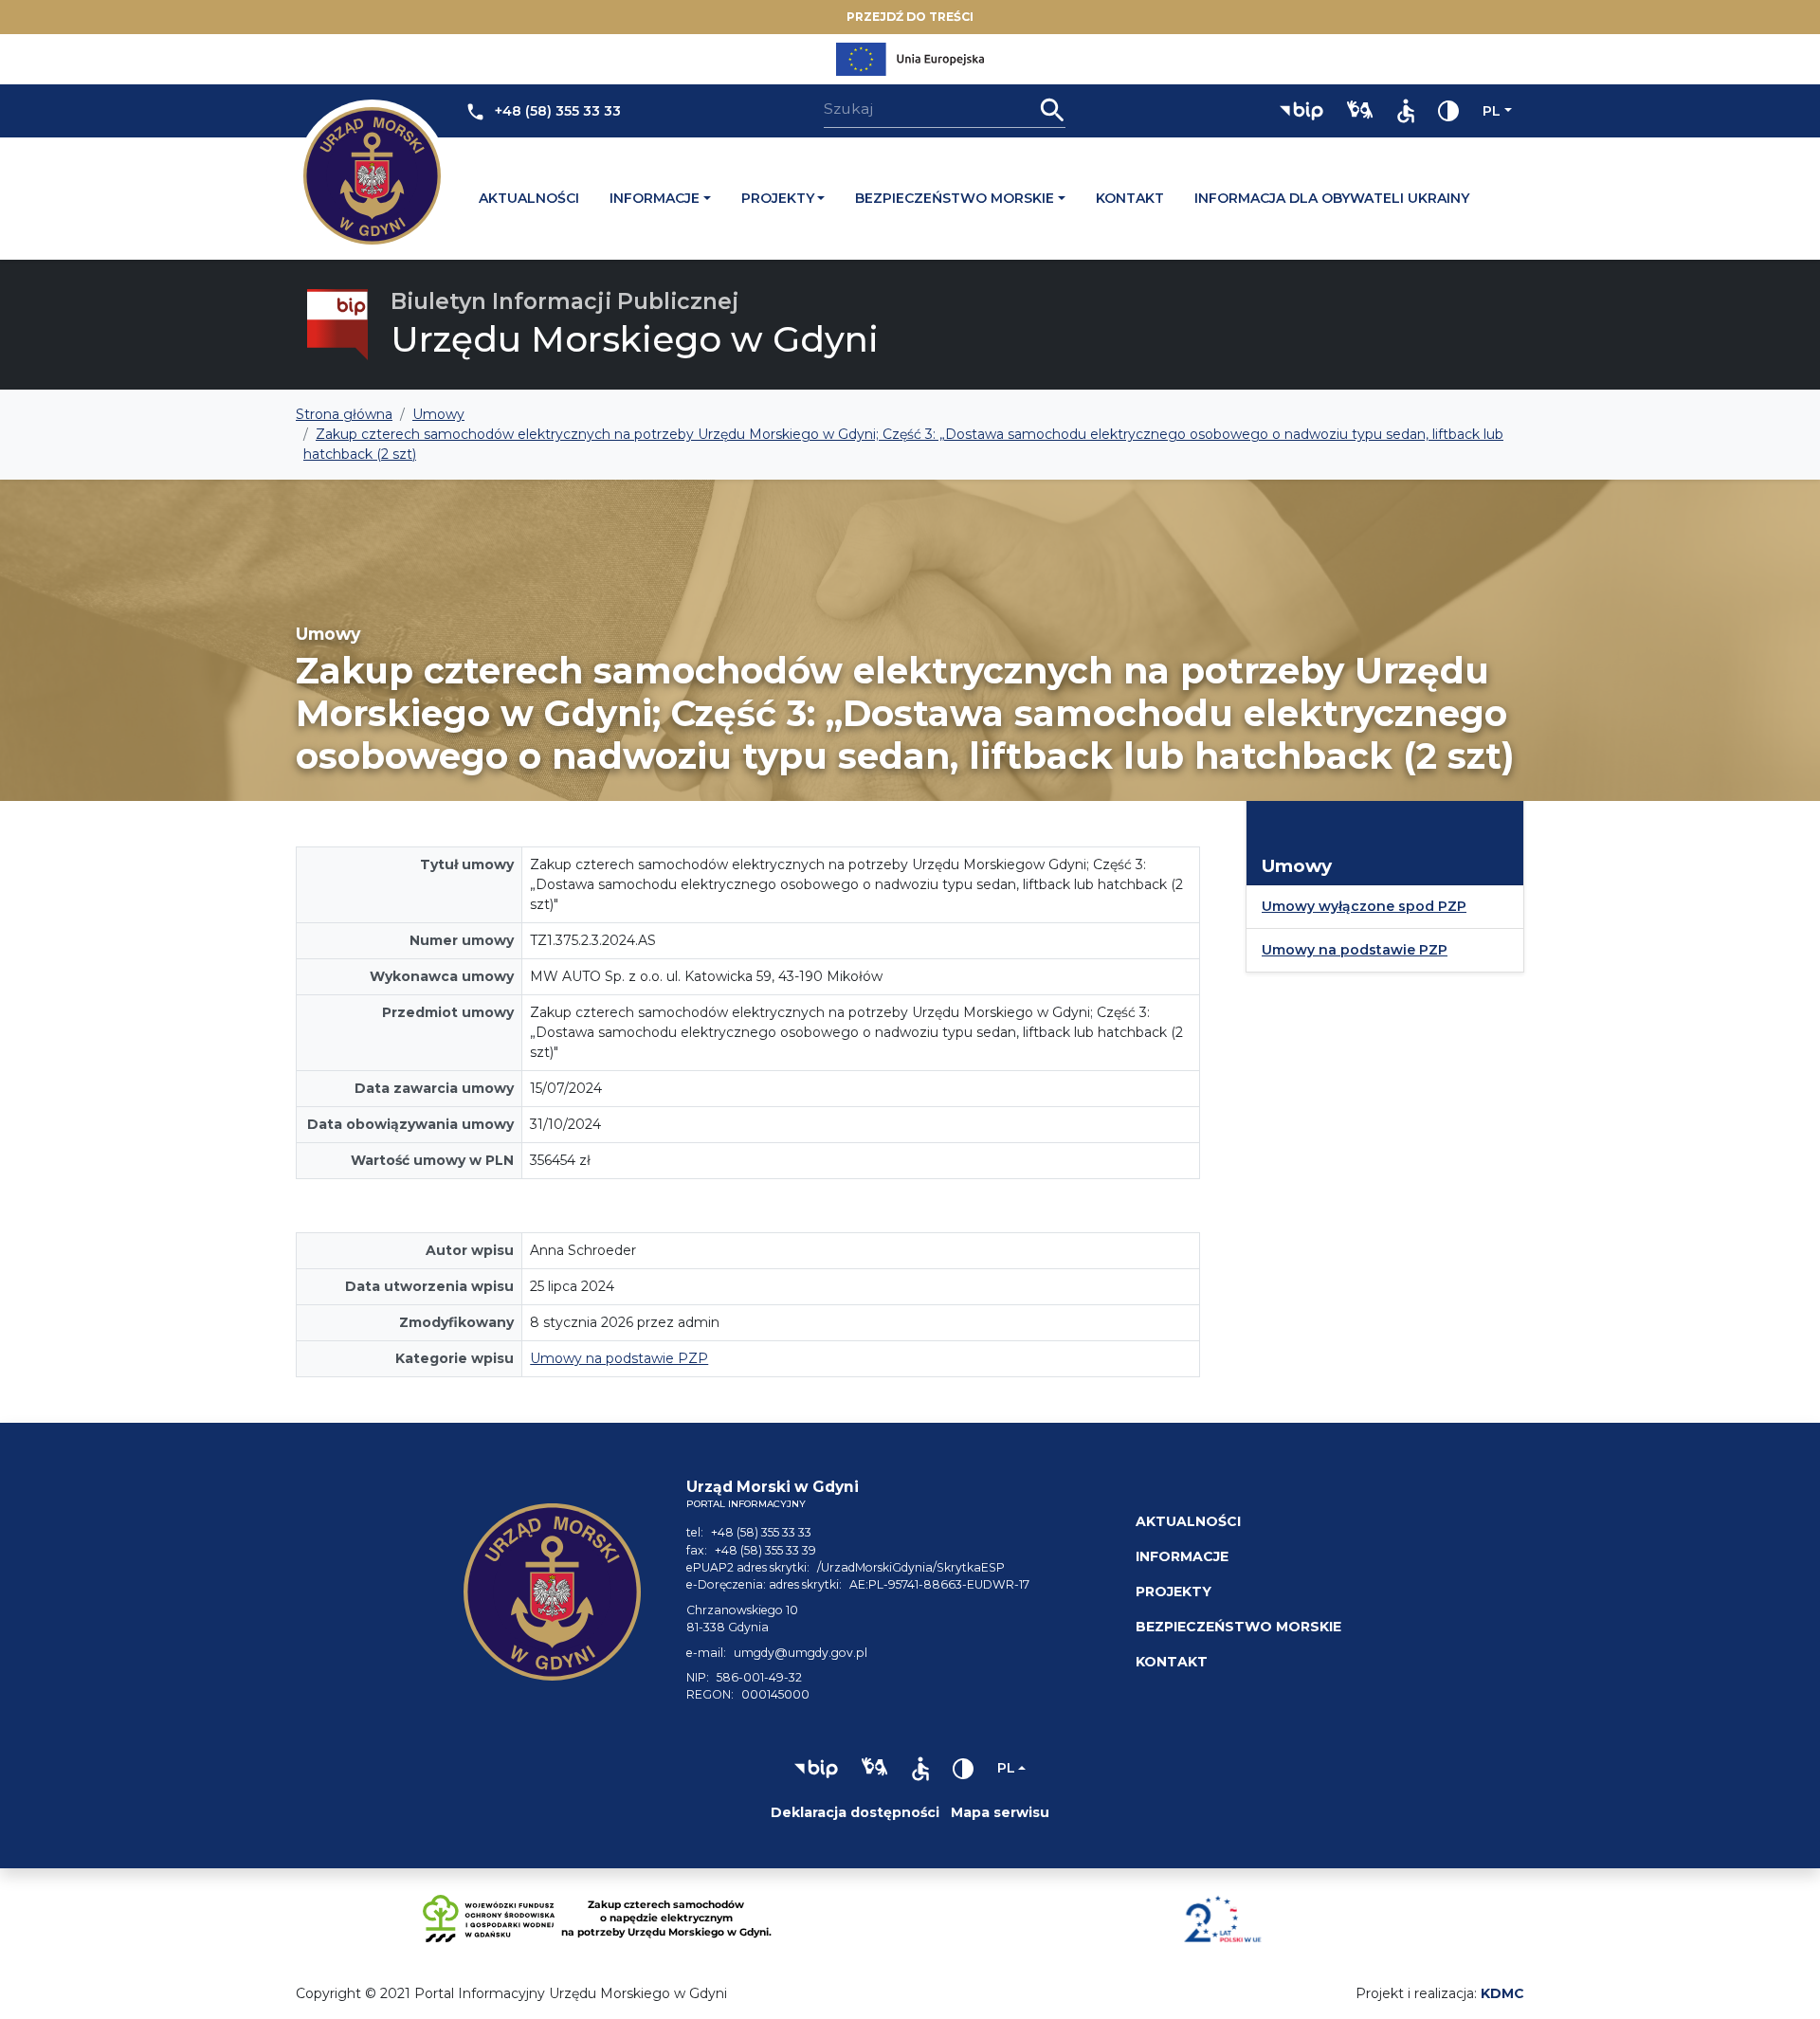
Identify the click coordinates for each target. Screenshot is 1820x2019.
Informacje (655, 198)
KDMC (1502, 1993)
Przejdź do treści (910, 17)
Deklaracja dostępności (855, 1812)
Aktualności (529, 198)
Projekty (778, 198)
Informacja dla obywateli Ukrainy (1332, 198)
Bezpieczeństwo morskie (955, 198)
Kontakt (1130, 198)
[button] (1301, 111)
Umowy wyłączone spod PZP (1364, 906)
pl (1492, 111)
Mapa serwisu (1000, 1812)
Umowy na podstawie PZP (619, 1358)
